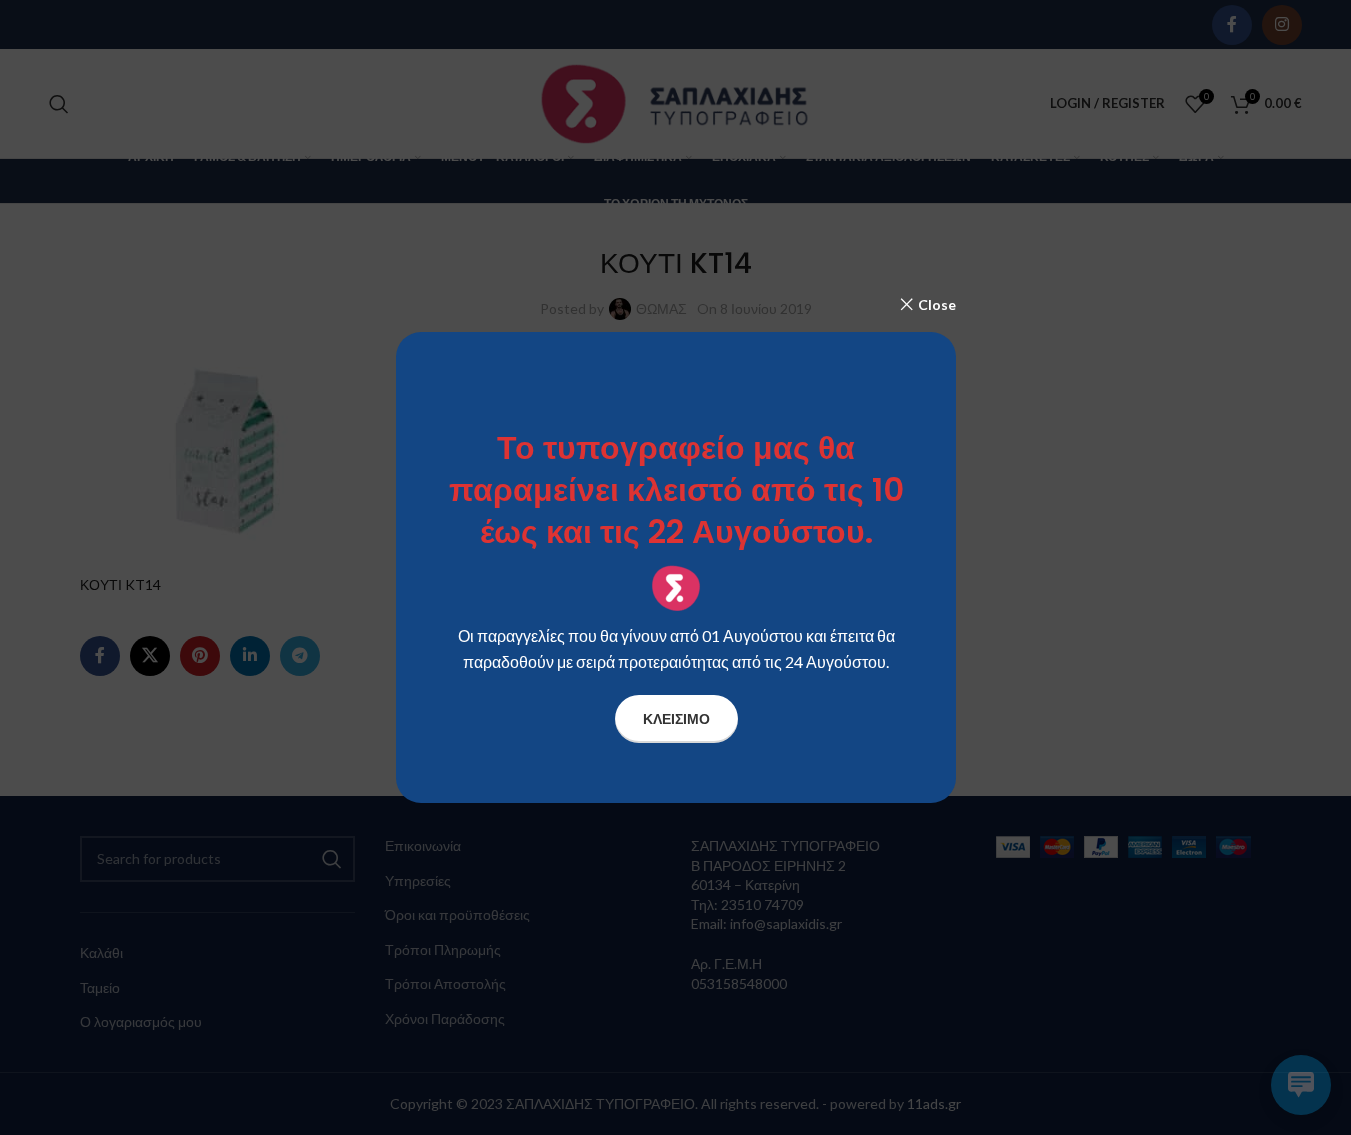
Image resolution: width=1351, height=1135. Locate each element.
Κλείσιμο (675, 718)
